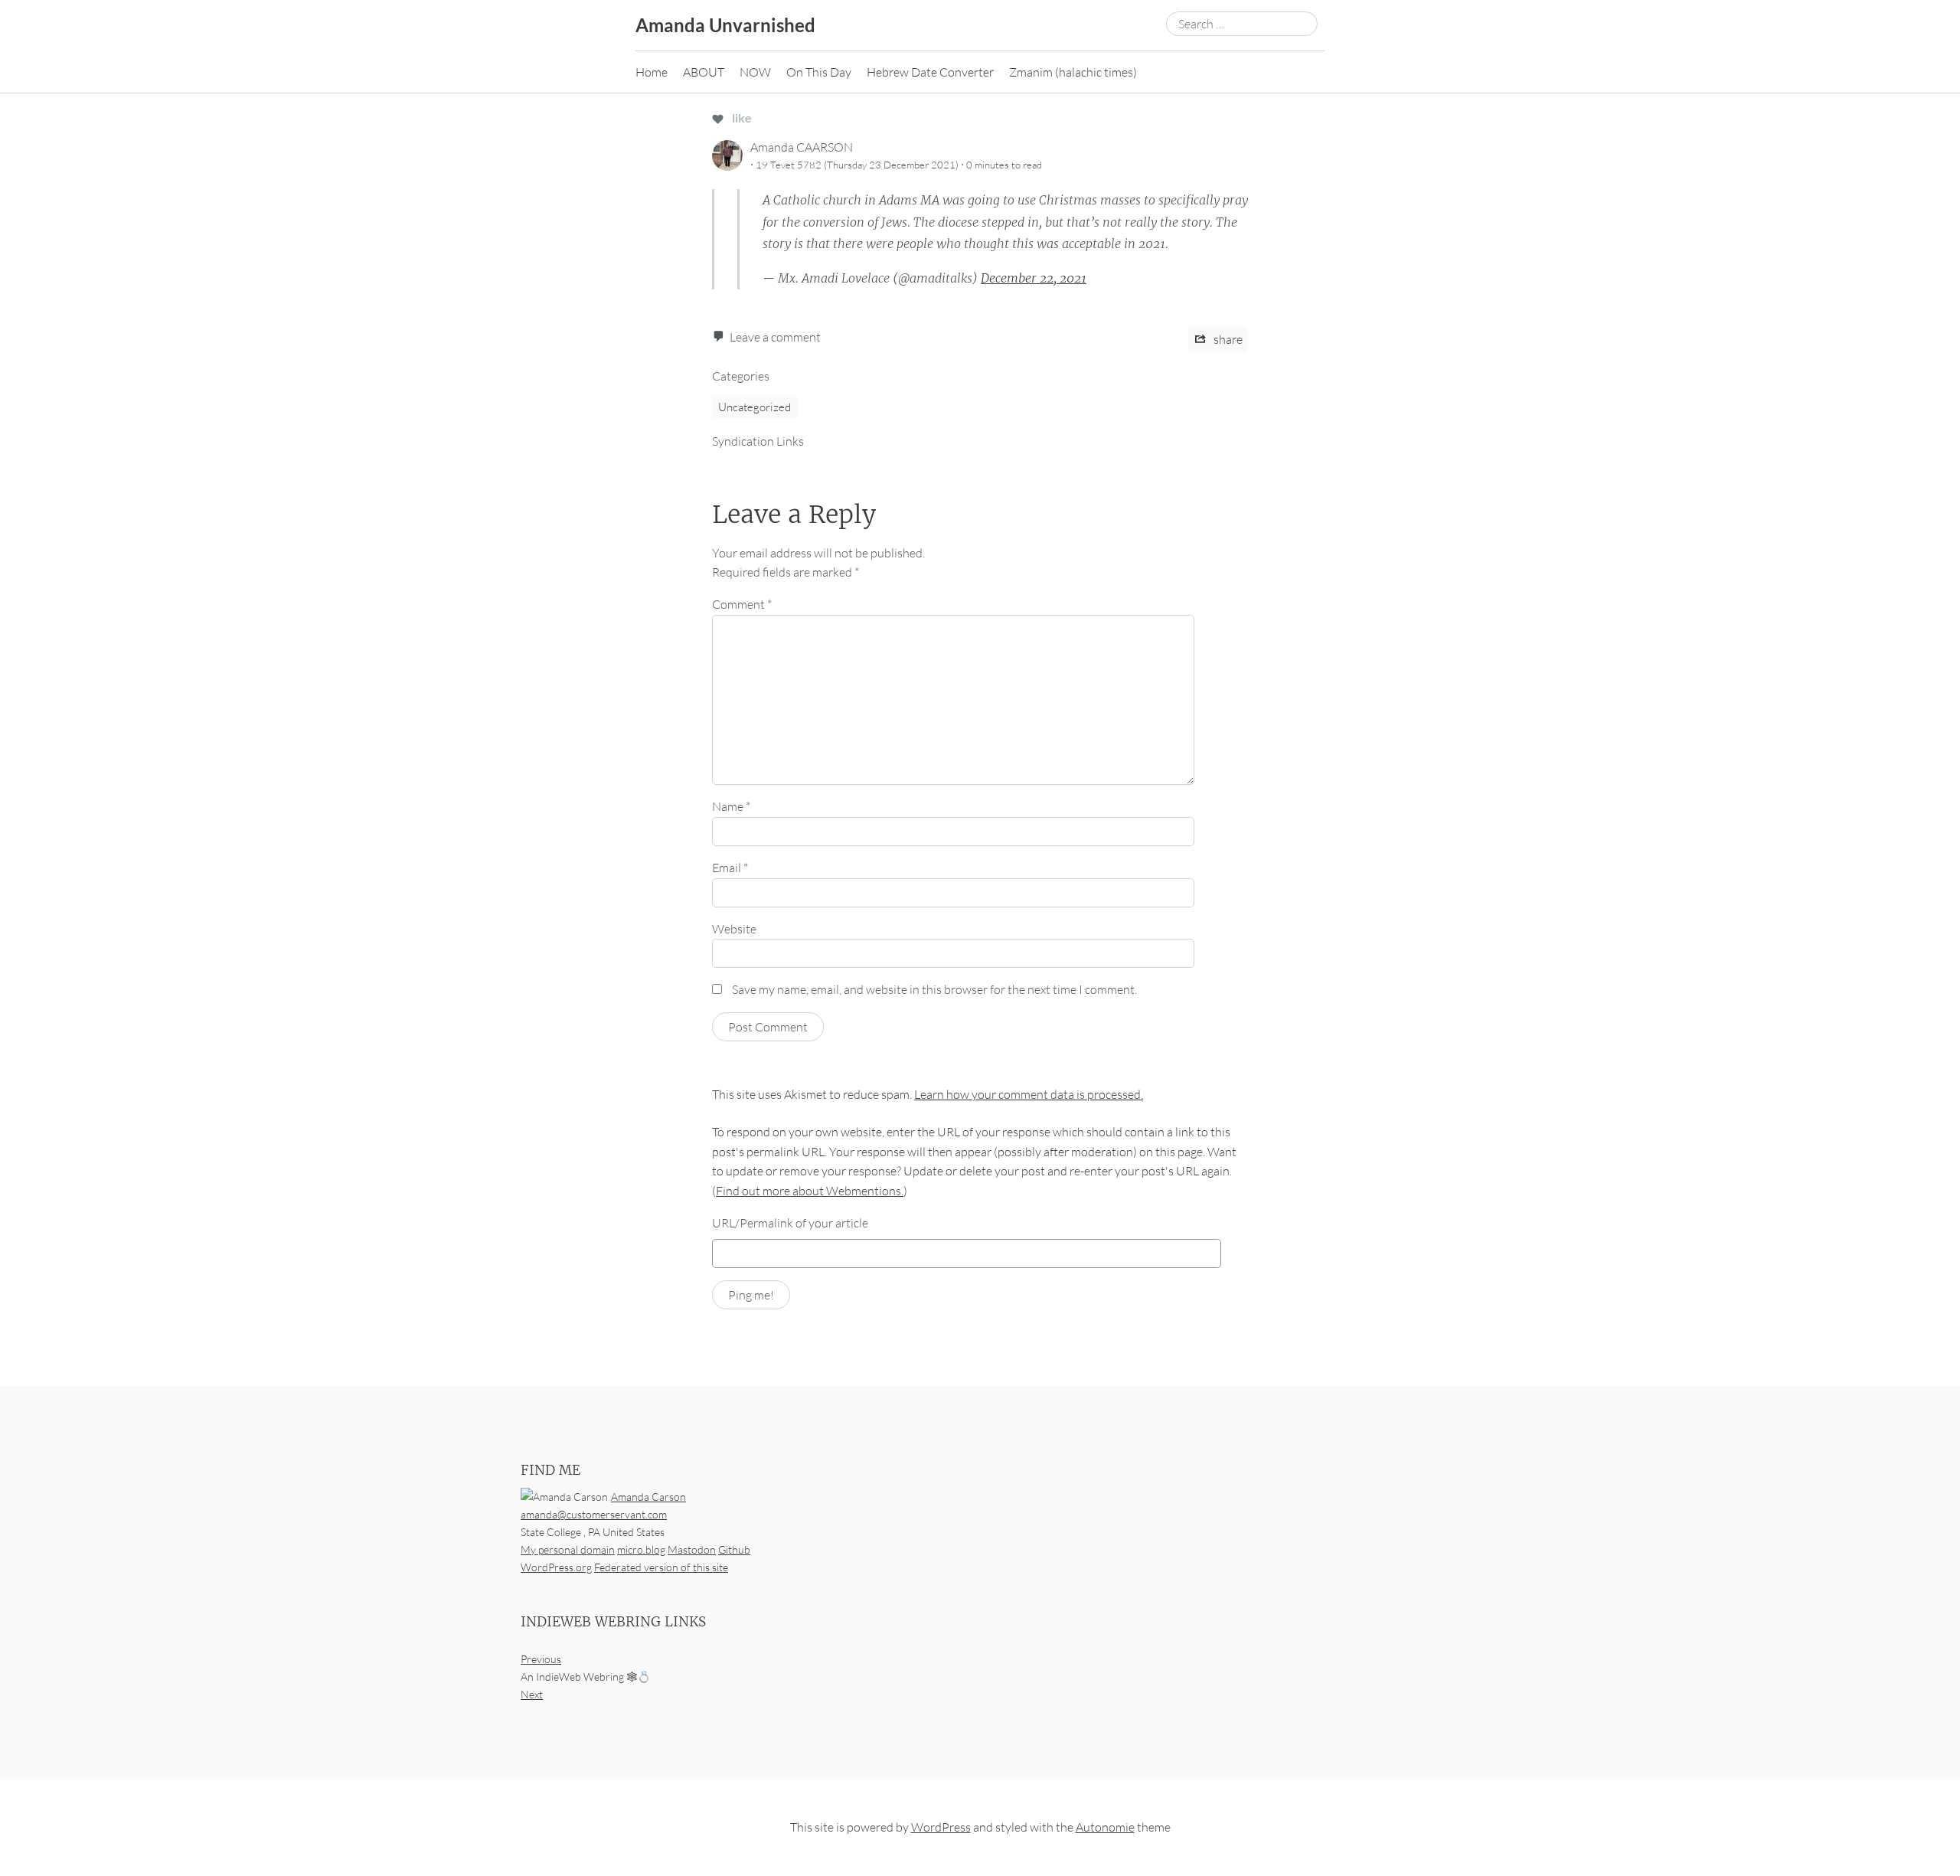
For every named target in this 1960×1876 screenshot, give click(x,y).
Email (730, 868)
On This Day (819, 72)
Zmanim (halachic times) (1073, 72)
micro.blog (641, 1549)
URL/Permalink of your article (790, 1223)
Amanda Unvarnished (725, 25)
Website (734, 929)
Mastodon (692, 1549)
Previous (541, 1660)
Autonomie (1105, 1828)
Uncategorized (755, 407)
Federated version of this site (661, 1567)
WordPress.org (556, 1567)
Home (652, 72)
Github (734, 1549)
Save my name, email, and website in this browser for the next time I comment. (934, 989)
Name (731, 806)
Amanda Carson (648, 1497)
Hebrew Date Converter (930, 72)
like (741, 118)
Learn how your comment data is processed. (1029, 1094)
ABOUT (704, 72)
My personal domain (568, 1549)
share (1227, 339)
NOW (755, 72)
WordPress (941, 1828)
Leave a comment (775, 337)
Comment (742, 604)
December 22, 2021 (1034, 278)
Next (532, 1695)
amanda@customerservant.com (594, 1514)
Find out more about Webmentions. (810, 1191)
